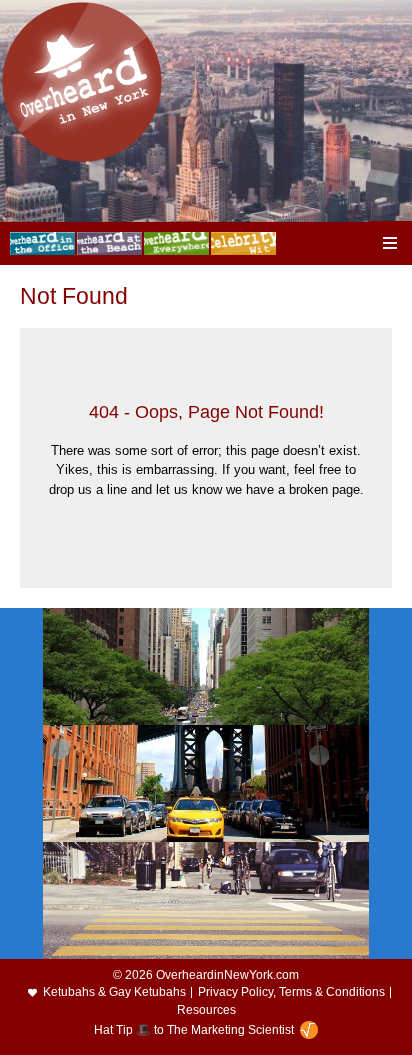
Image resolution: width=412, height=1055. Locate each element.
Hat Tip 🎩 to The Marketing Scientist (194, 1030)
